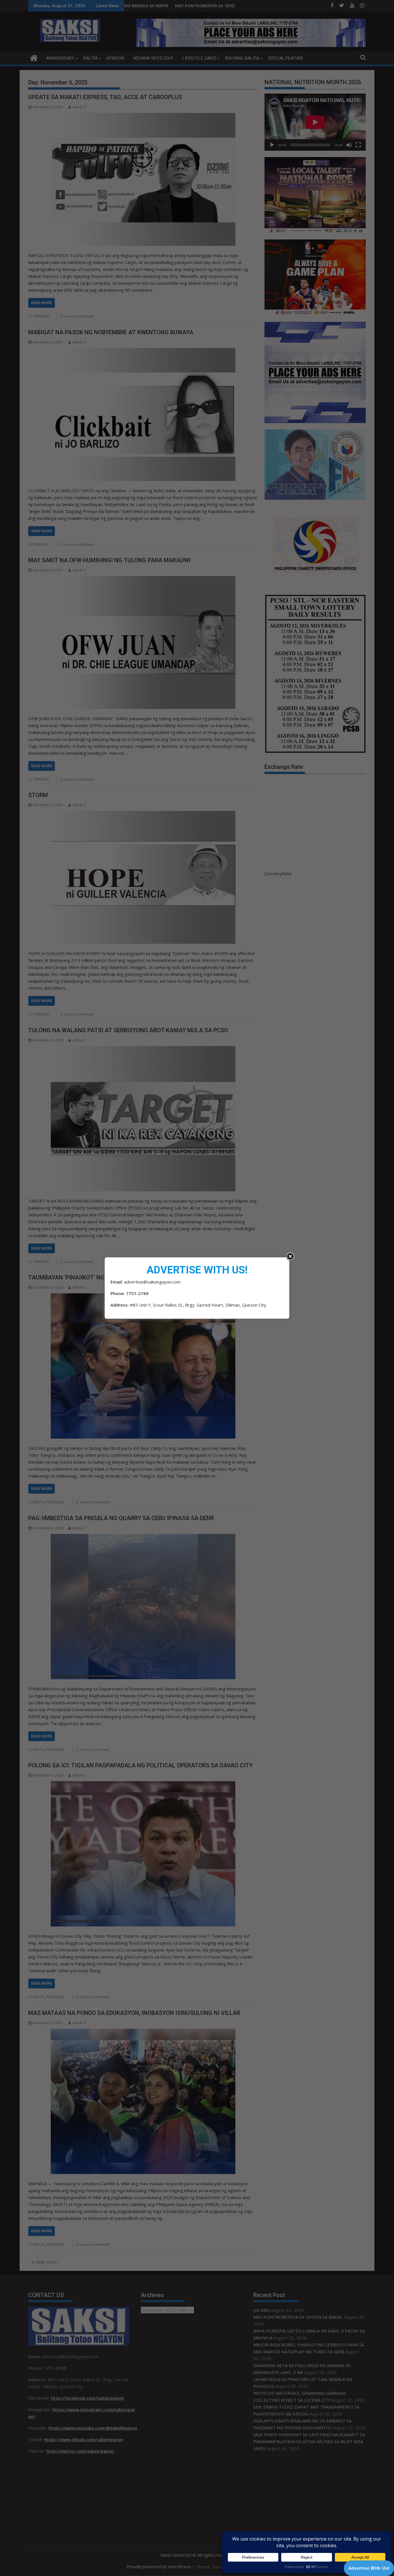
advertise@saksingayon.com (152, 1282)
